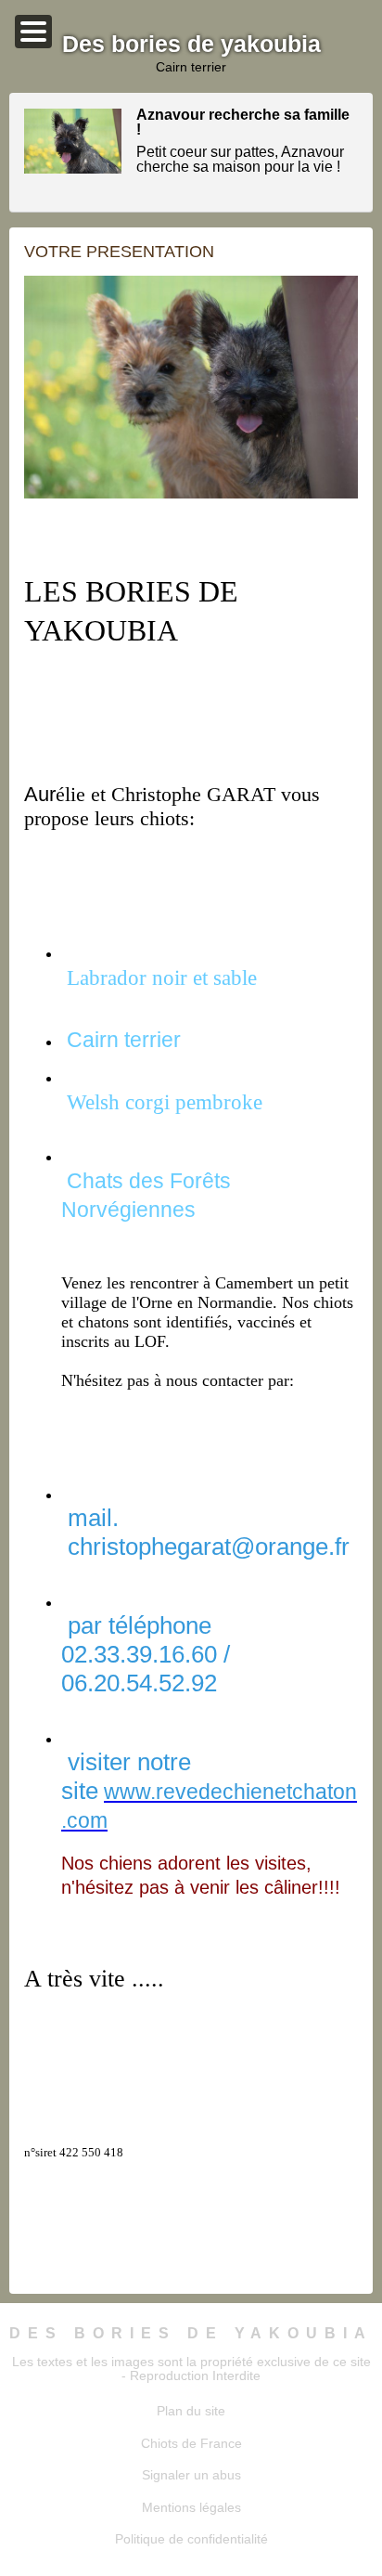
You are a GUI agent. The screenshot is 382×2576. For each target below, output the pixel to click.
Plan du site (191, 2411)
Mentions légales (191, 2507)
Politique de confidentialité (191, 2539)
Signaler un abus (191, 2475)
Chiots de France (191, 2443)
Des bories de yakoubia (191, 2333)
